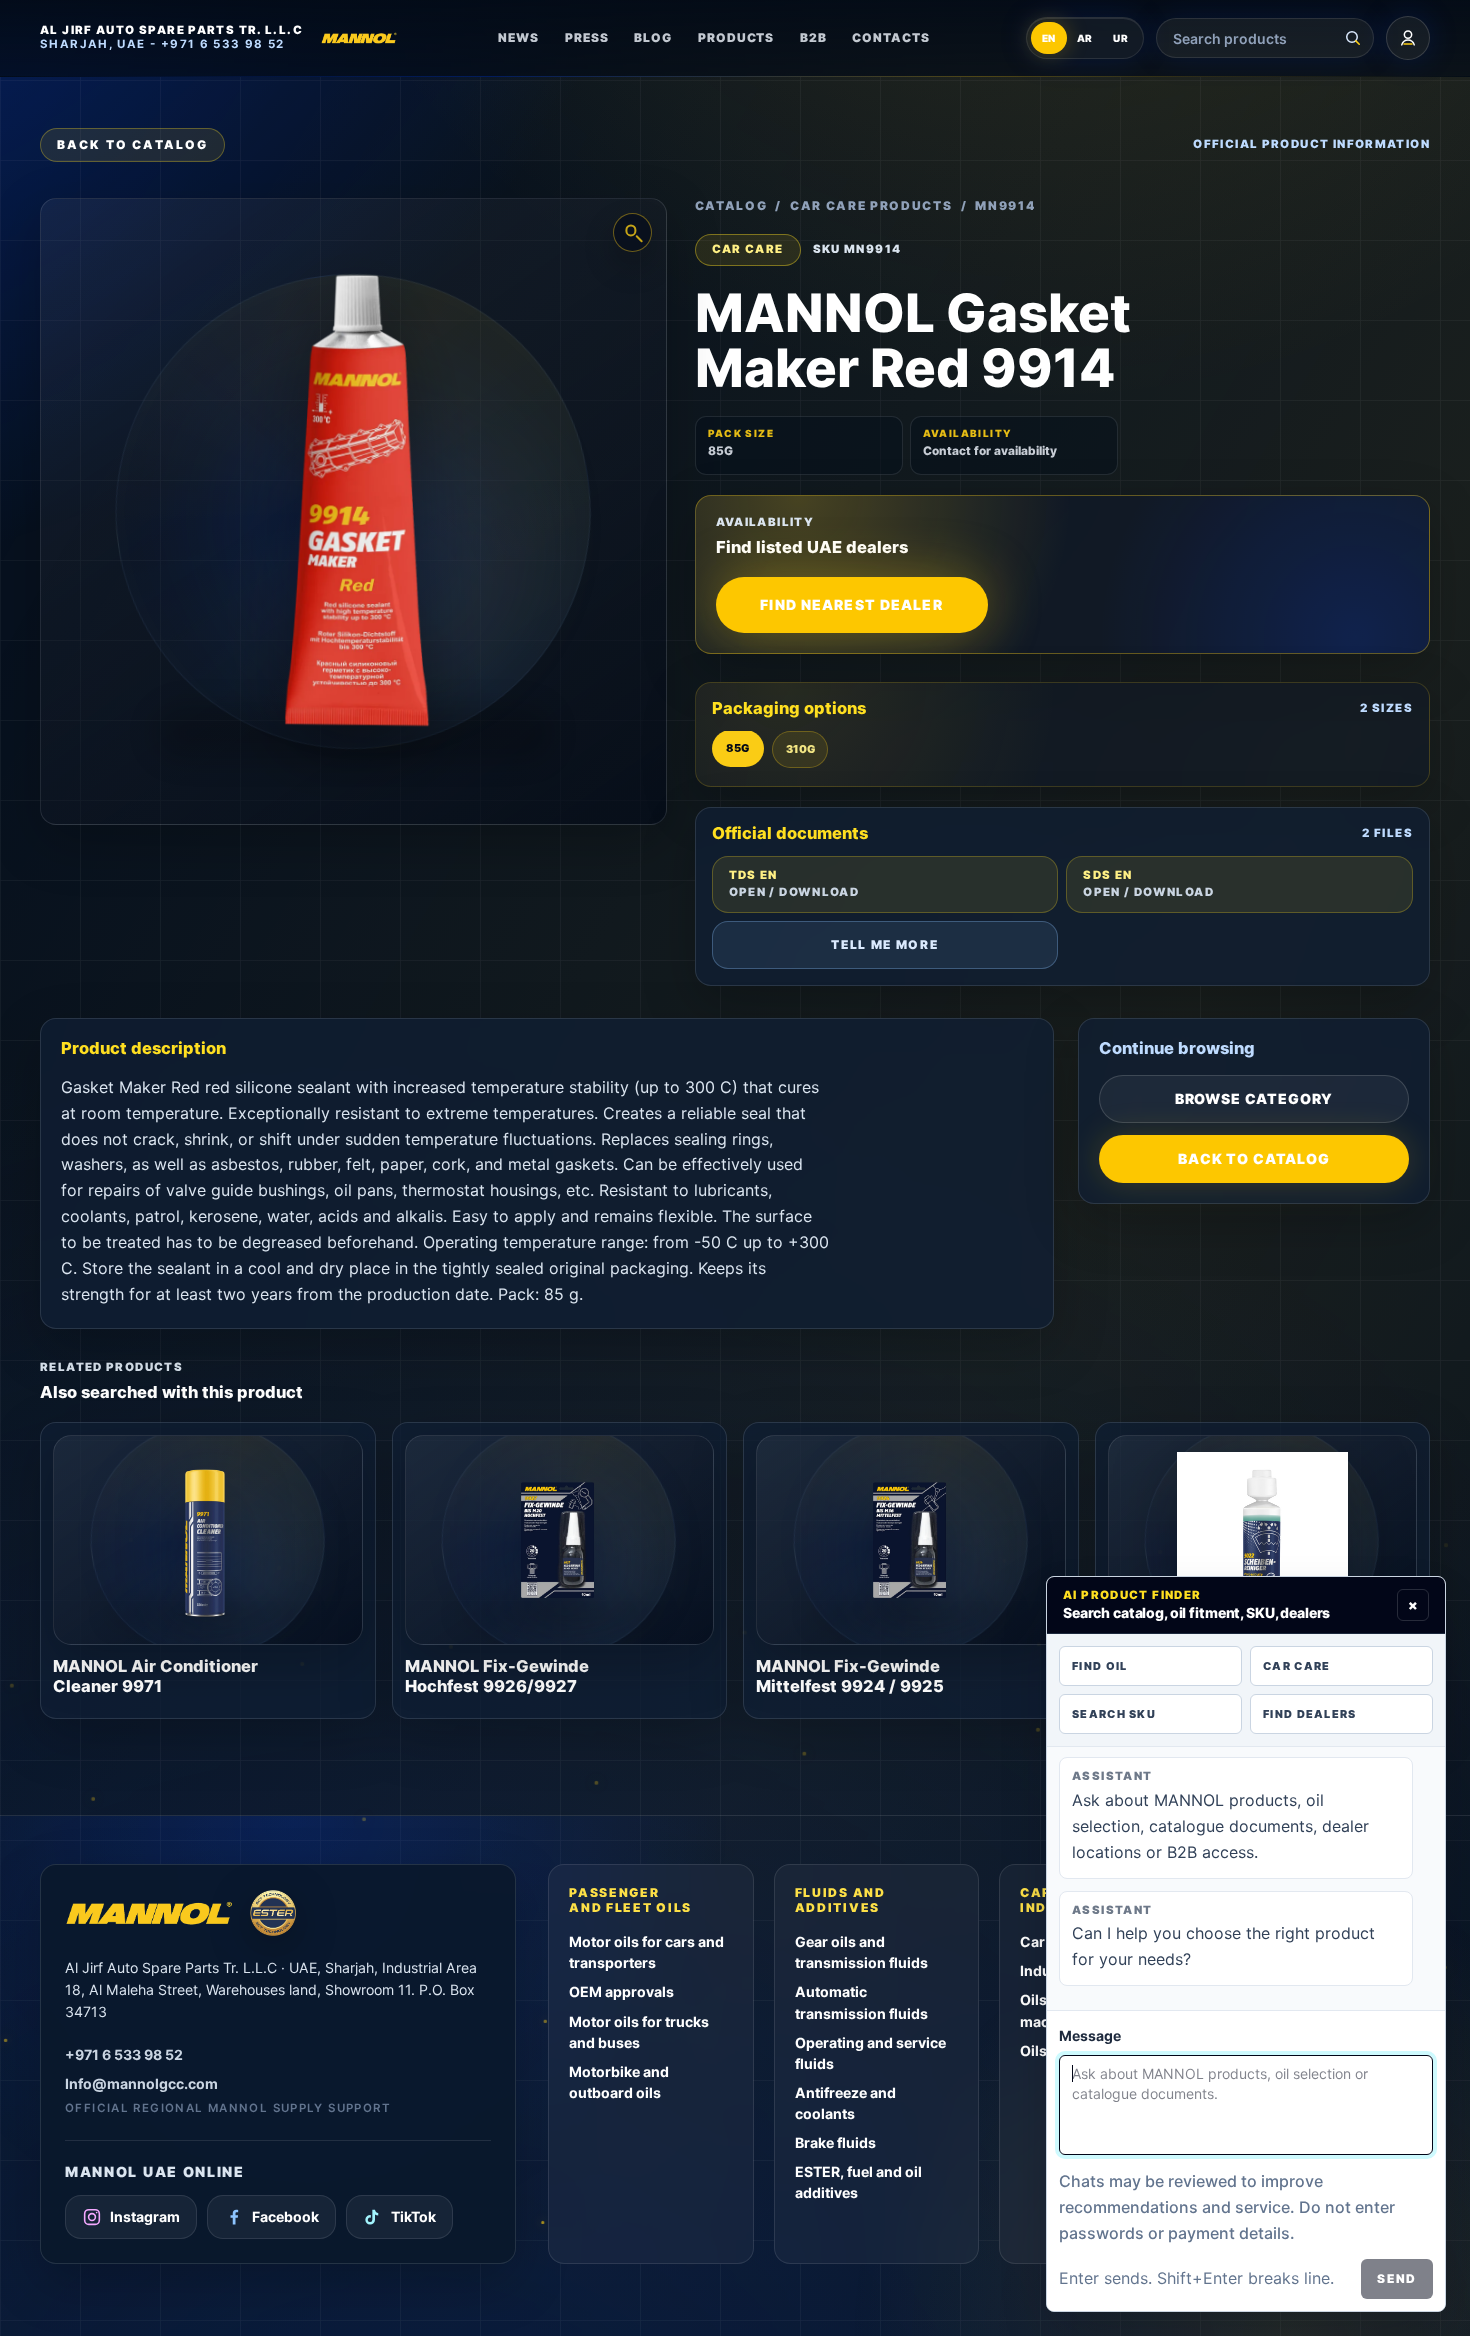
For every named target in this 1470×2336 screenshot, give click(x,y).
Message (1090, 2035)
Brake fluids (835, 2142)
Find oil (1099, 1666)
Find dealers (1310, 1714)
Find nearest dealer (851, 604)
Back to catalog (132, 144)
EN (1049, 38)
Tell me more (884, 944)
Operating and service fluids (870, 2053)
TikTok (413, 2216)
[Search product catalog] (1353, 38)
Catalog (731, 205)
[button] (353, 511)
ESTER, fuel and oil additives (858, 2182)
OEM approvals (621, 1991)
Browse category (1254, 1098)
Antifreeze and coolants (845, 2103)
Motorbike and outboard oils (619, 2082)
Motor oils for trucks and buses (639, 2032)
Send (1397, 2278)
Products (736, 37)
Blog (653, 37)
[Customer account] (1408, 38)
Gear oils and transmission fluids (861, 1952)
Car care (1296, 1666)
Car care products (871, 205)
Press (587, 37)
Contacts (891, 37)
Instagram (145, 2216)
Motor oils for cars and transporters (646, 1952)
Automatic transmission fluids (861, 2002)
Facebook (285, 2216)
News (518, 37)
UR (1121, 38)
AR (1085, 38)
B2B (813, 37)
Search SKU (1114, 1714)
